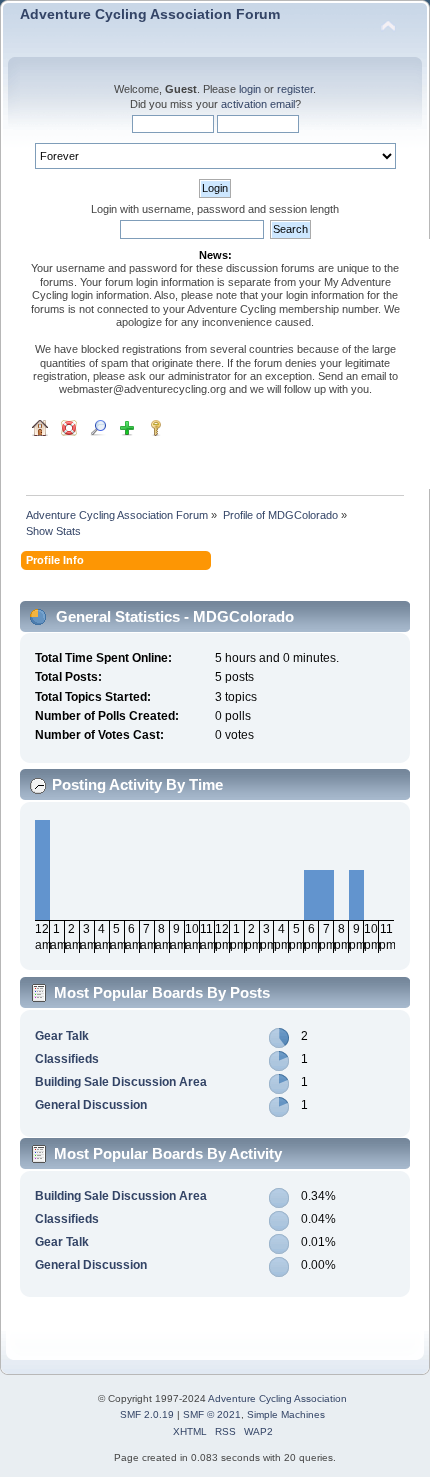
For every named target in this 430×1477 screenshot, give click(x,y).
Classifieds (67, 1059)
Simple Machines (286, 1414)
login (250, 89)
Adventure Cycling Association (277, 1398)
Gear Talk (62, 1036)
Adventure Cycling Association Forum (150, 14)
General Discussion (91, 1105)
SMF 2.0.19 (147, 1414)
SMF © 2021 (212, 1414)
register (295, 89)
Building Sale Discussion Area (121, 1082)
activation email (258, 104)
